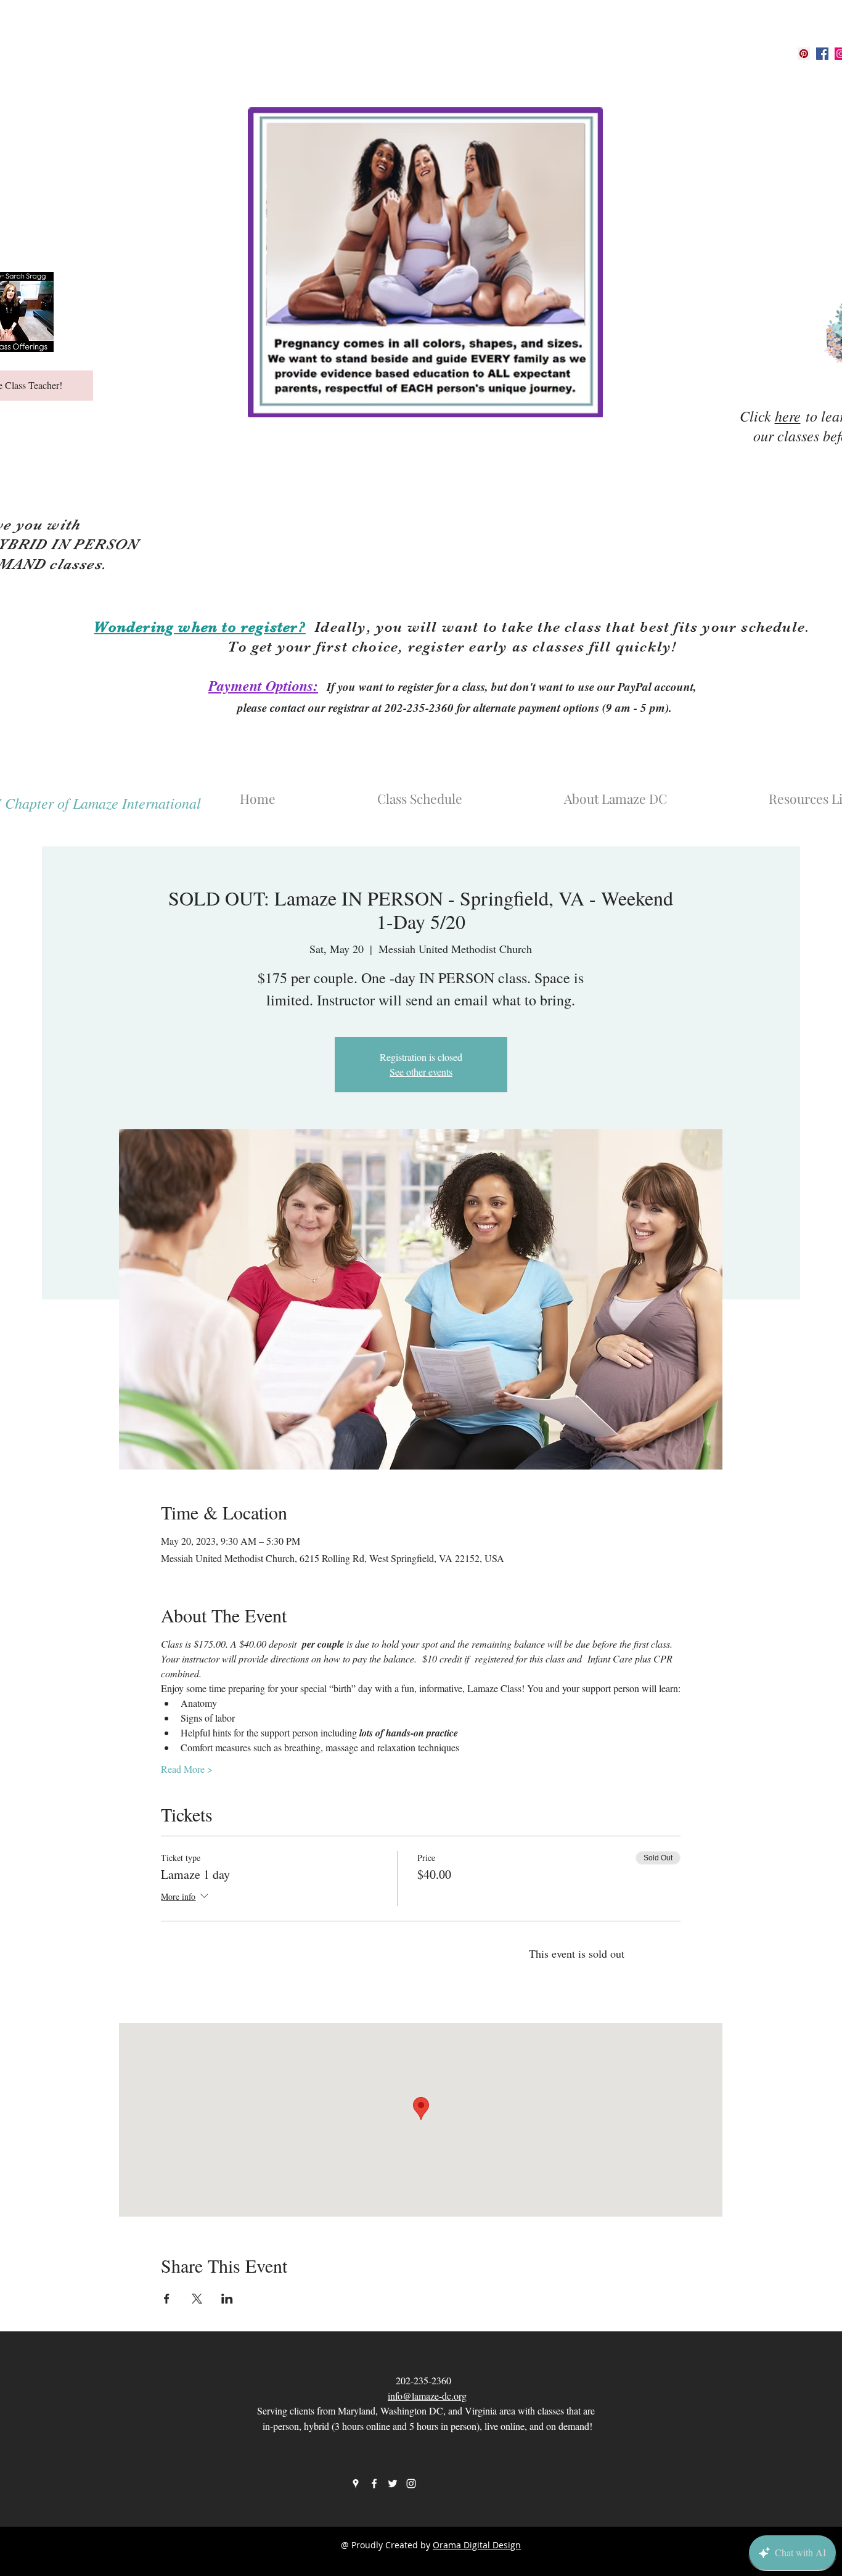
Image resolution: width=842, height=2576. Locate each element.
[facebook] (822, 54)
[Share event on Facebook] (167, 2299)
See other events (421, 1072)
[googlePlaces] (804, 54)
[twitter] (393, 2484)
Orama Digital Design (477, 2545)
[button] (655, 793)
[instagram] (411, 2484)
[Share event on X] (197, 2299)
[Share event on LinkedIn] (227, 2299)
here (788, 415)
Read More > (187, 1769)
